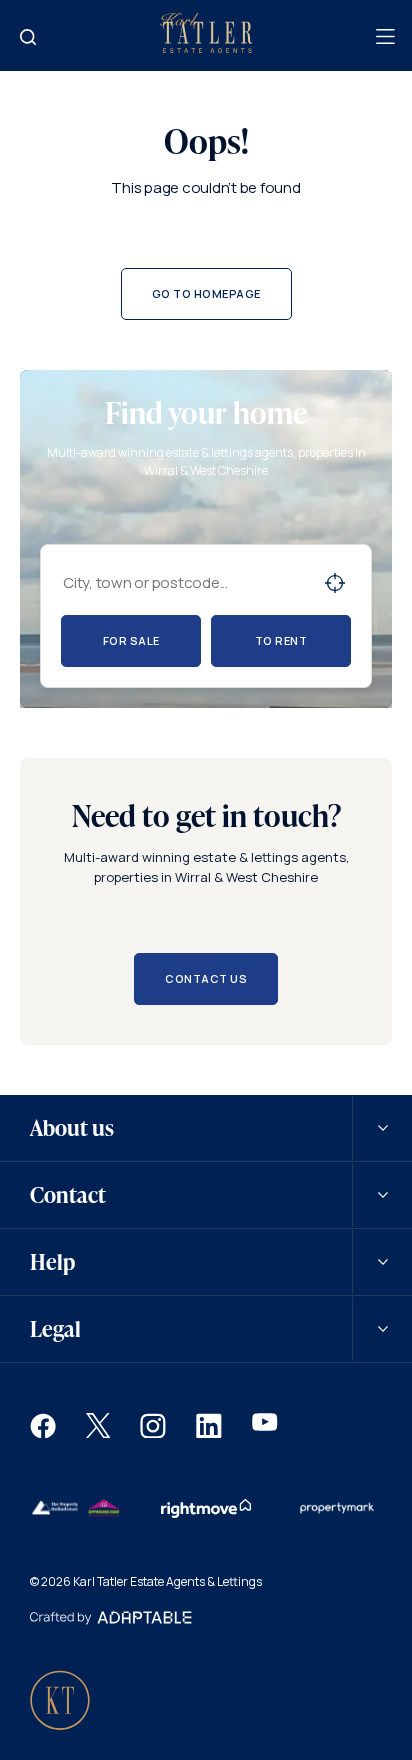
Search (335, 583)
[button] (43, 1433)
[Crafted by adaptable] (111, 1620)
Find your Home (28, 37)
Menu (384, 37)
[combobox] (185, 582)
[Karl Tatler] (206, 48)
